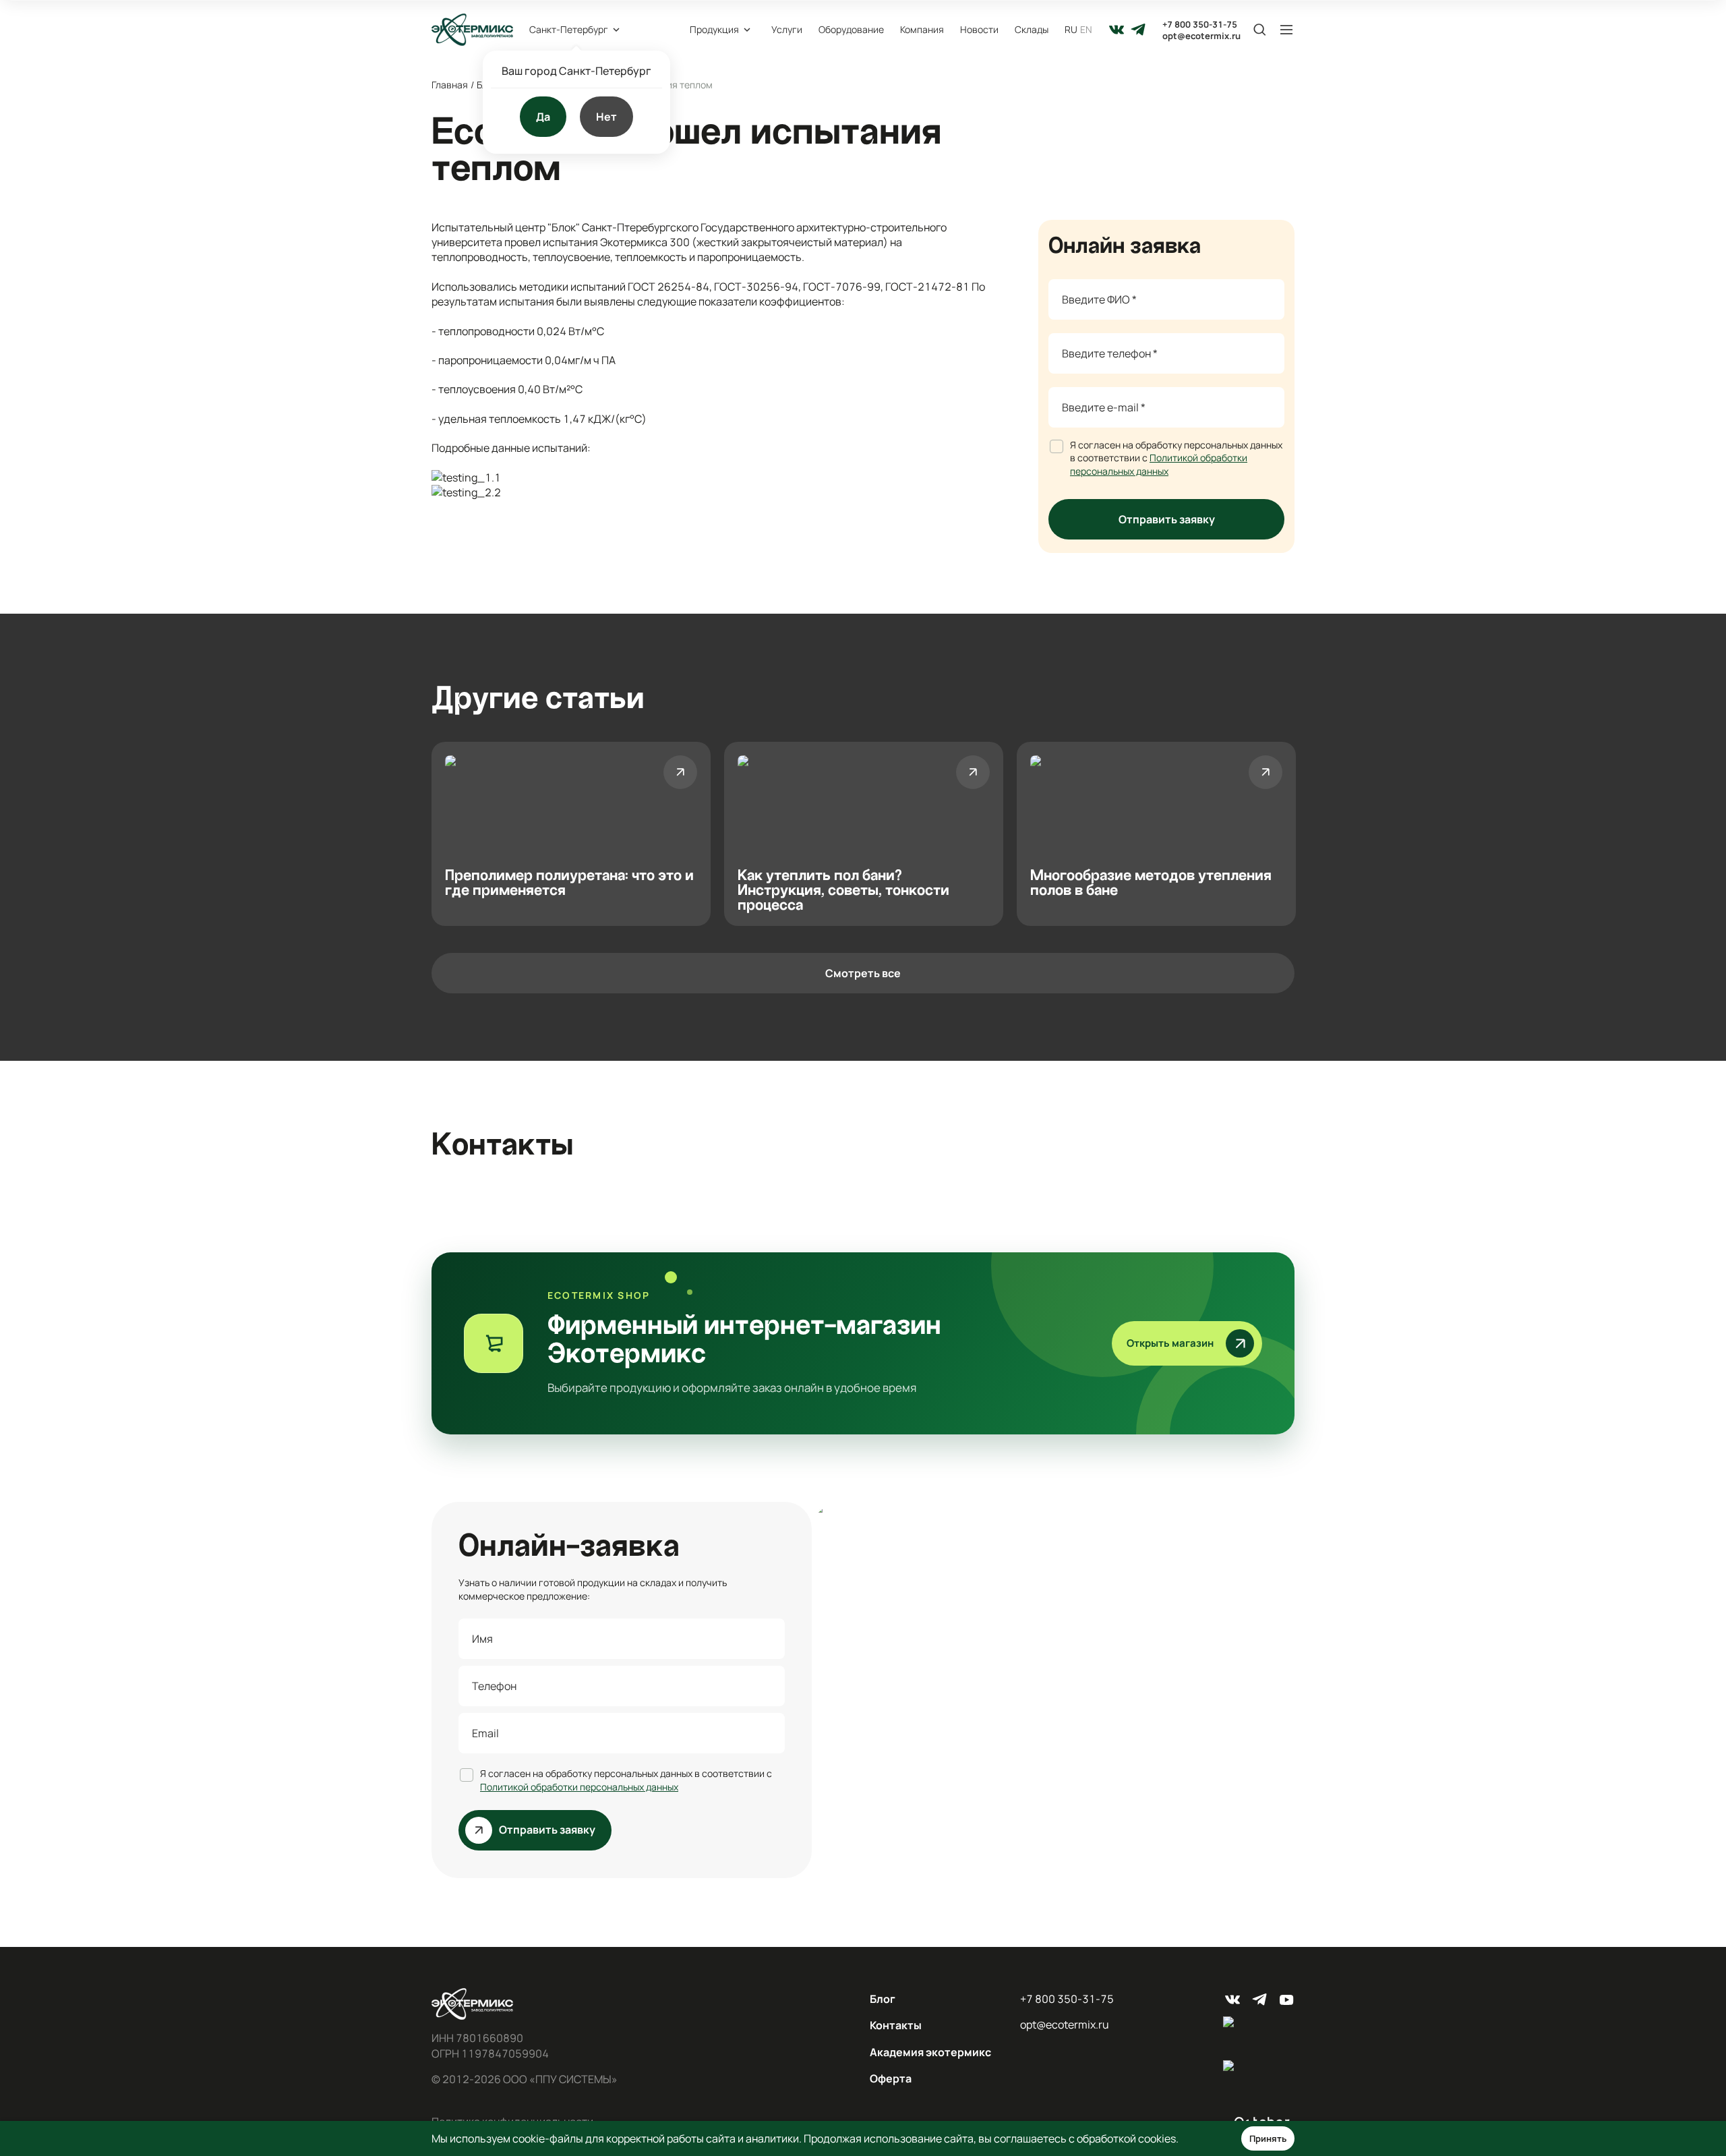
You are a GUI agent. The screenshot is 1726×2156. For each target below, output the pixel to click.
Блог (883, 1999)
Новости (979, 29)
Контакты (896, 2025)
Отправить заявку (1167, 519)
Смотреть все (863, 973)
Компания (922, 29)
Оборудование (851, 29)
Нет (606, 117)
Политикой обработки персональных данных (1159, 464)
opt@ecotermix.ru (1201, 36)
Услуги (787, 29)
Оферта (891, 2078)
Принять (1268, 2138)
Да (543, 117)
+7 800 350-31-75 (1200, 25)
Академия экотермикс (930, 2052)
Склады (1032, 29)
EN (1086, 29)
